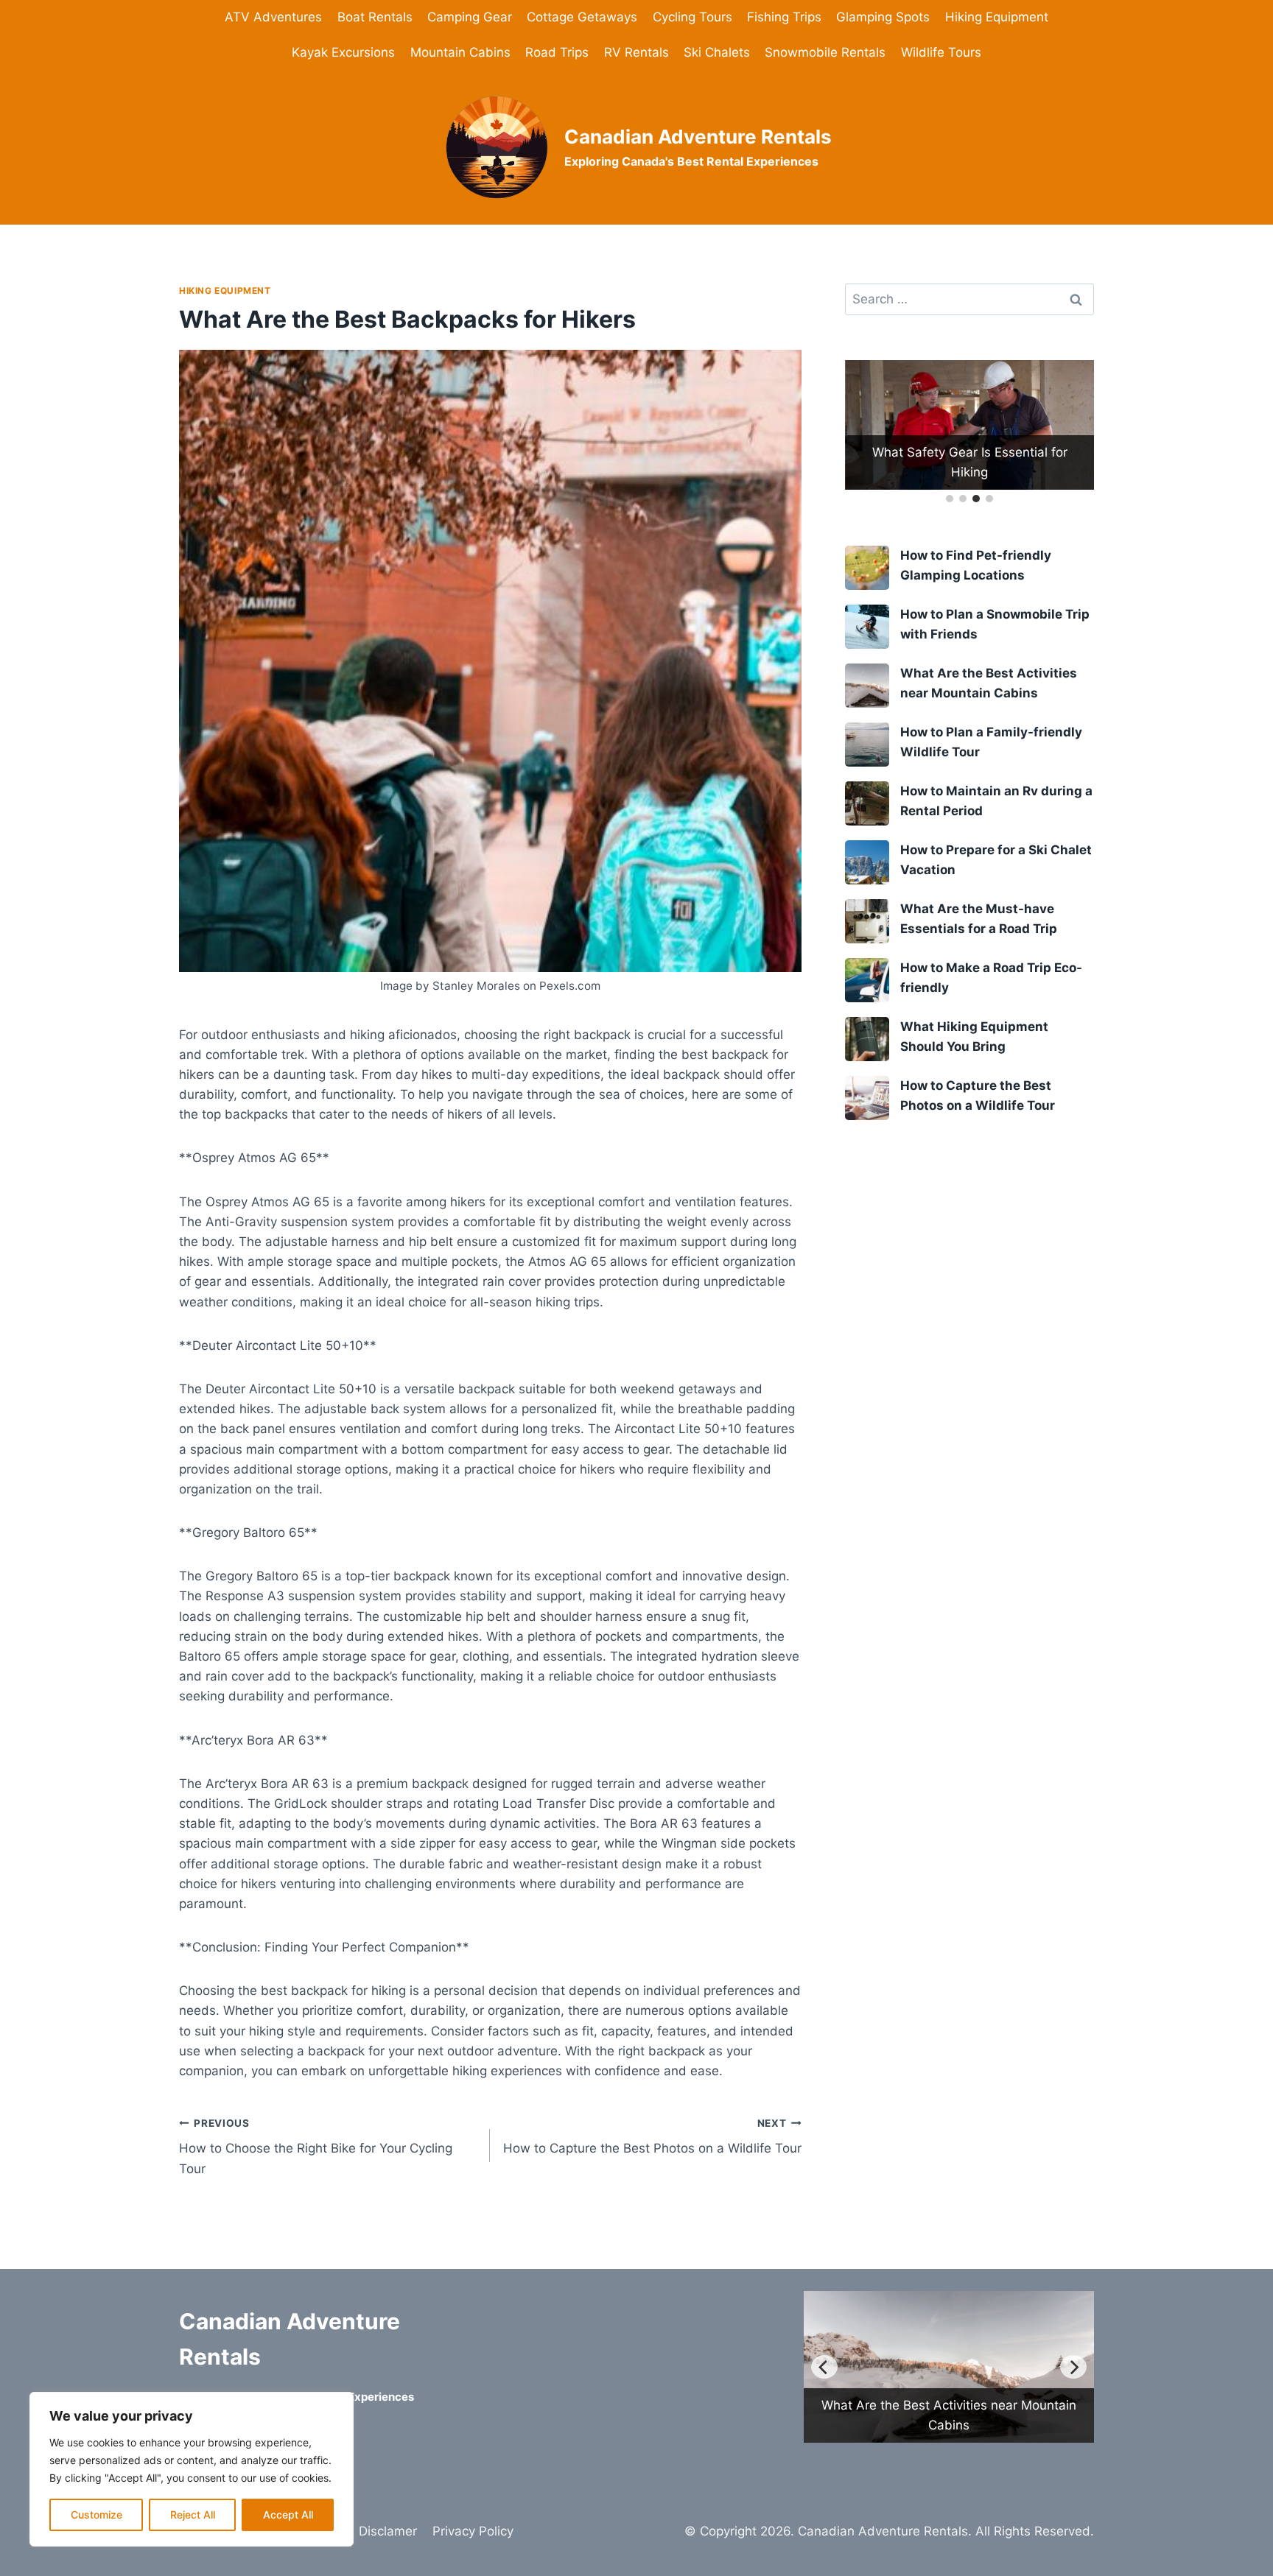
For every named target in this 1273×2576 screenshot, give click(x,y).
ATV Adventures (273, 17)
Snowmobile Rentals (825, 52)
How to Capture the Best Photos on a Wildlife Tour (652, 2137)
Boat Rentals (375, 17)
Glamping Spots (883, 17)
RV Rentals (636, 52)
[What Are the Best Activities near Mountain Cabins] (867, 686)
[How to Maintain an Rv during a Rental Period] (867, 803)
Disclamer (388, 2531)
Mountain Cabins (460, 52)
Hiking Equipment (997, 17)
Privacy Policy (473, 2531)
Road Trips (557, 52)
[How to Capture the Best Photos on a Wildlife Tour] (867, 1098)
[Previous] (824, 2367)
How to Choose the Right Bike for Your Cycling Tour (316, 2147)
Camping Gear (470, 17)
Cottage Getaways (582, 17)
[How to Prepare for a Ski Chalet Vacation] (867, 862)
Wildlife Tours (941, 52)
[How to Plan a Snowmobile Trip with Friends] (867, 627)
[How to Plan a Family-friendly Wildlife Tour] (867, 745)
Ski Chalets (717, 52)
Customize (97, 2515)
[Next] (1073, 2367)
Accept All (288, 2515)
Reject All (193, 2515)
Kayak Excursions (343, 52)
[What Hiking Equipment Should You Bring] (867, 1039)
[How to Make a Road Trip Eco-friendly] (867, 980)
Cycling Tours (692, 17)
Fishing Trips (784, 17)
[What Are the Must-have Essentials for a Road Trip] (867, 921)
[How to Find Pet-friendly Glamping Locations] (867, 568)
